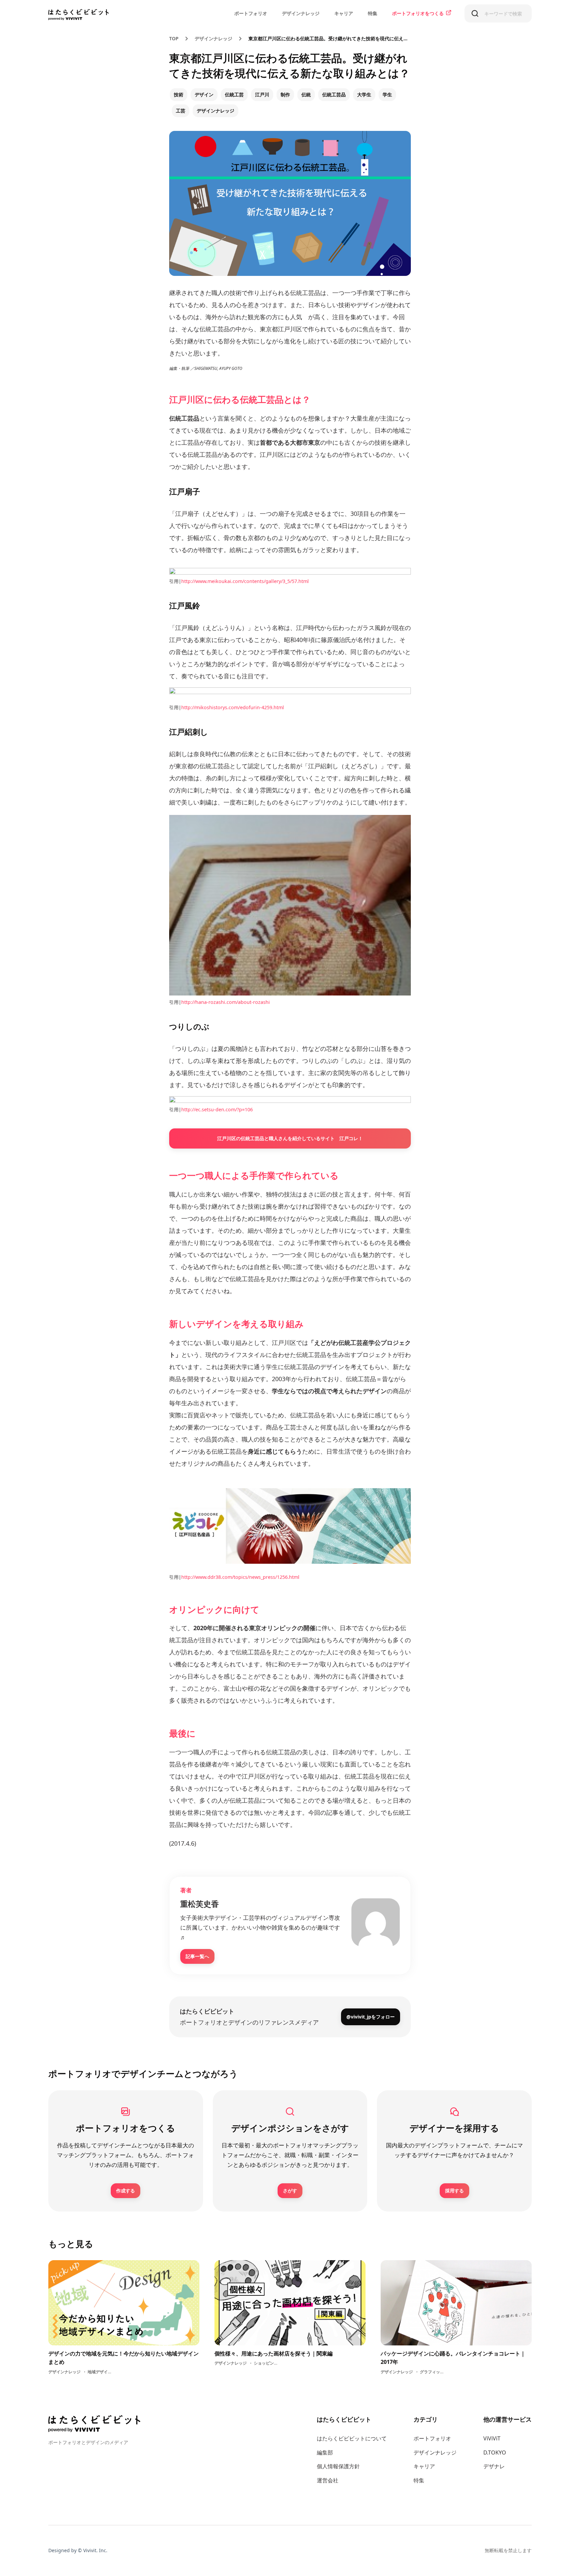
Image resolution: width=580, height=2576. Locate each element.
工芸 (181, 111)
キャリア (344, 13)
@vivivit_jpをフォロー (371, 2017)
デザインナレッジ (301, 13)
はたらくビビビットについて (352, 2438)
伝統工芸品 (334, 94)
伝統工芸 (234, 94)
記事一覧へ (197, 1956)
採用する (454, 2191)
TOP (174, 38)
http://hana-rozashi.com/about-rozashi (226, 1002)
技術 (179, 94)
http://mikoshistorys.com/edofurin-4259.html (233, 707)
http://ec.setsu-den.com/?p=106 (217, 1109)
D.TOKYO (495, 2452)
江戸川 (262, 94)
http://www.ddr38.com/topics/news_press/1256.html (240, 1577)
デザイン (204, 94)
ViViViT (492, 2438)
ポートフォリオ (251, 13)
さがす (290, 2191)
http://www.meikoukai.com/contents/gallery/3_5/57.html (245, 581)
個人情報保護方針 (338, 2466)
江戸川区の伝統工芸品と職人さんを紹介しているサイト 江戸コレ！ (290, 1138)
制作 (285, 94)
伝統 (306, 94)
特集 (373, 13)
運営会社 (328, 2480)
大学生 (364, 94)
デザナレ (494, 2466)
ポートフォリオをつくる (418, 13)
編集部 (325, 2452)
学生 (387, 94)
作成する (126, 2191)
